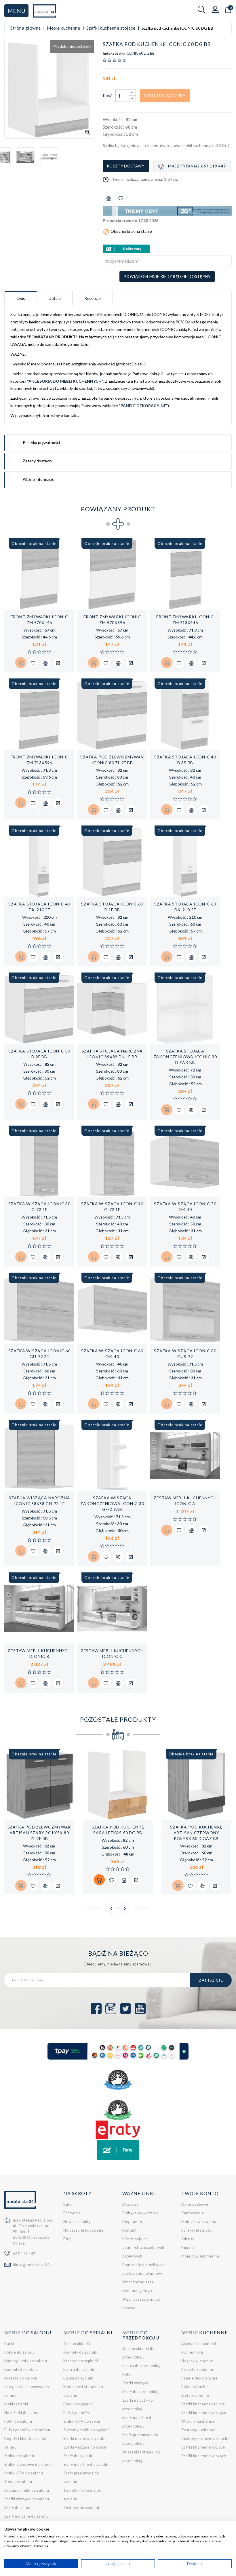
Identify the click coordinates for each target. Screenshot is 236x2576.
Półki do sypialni (78, 2404)
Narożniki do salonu (23, 2413)
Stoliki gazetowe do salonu (29, 2465)
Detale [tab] (55, 298)
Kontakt (130, 2230)
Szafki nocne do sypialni (85, 2439)
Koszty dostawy (126, 166)
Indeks (109, 54)
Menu (16, 11)
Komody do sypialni (81, 2352)
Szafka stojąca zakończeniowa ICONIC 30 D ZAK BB (185, 1057)
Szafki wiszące (135, 2383)
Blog (67, 2239)
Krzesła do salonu (21, 2378)
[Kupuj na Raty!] (167, 249)
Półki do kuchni (195, 2387)
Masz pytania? (197, 166)
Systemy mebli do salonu (27, 2490)
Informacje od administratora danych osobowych (143, 2248)
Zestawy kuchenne (198, 2430)
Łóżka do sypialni (79, 2378)
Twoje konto (200, 2193)
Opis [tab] (21, 298)
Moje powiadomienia (200, 2256)
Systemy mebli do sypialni (87, 2430)
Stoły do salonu (18, 2482)
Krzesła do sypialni (81, 2361)
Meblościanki (16, 2404)
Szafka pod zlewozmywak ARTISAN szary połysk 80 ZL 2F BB (39, 1833)
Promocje (72, 2213)
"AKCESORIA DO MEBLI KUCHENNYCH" (65, 381)
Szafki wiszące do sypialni (87, 2447)
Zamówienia (193, 2213)
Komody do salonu (21, 2370)
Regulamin (132, 2222)
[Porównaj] (109, 198)
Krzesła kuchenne (198, 2370)
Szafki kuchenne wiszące (204, 2413)
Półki (127, 2374)
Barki (9, 2344)
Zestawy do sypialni (81, 2508)
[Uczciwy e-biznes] (118, 2110)
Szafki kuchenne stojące (203, 2404)
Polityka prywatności (141, 2213)
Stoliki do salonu (19, 2456)
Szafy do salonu (19, 2508)
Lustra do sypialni (79, 2370)
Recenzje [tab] (93, 298)
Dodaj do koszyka (165, 96)
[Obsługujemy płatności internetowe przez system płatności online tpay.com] (118, 2051)
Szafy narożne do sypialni (86, 2465)
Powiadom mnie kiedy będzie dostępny (167, 277)
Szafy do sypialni (78, 2456)
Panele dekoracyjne (199, 2378)
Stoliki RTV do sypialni (84, 2421)
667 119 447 (24, 2254)
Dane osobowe (195, 2204)
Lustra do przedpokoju (143, 2366)
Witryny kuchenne (198, 2421)
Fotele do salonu (20, 2352)
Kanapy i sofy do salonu (26, 2361)
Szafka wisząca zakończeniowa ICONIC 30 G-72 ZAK (112, 1504)
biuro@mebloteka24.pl (33, 2265)
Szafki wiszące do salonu (27, 2499)
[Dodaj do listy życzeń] (121, 198)
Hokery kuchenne (197, 2361)
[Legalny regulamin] (118, 2080)
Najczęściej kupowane (83, 2230)
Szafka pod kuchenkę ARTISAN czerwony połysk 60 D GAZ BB (196, 1833)
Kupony (188, 2248)
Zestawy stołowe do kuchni (206, 2439)
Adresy (188, 2239)
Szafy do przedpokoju (142, 2392)
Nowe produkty (77, 2222)
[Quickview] (58, 663)
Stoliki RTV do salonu (24, 2473)
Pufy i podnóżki (77, 2413)
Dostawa (131, 2204)
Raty (67, 2204)
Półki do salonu (18, 2421)
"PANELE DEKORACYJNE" (143, 406)
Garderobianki (77, 2344)
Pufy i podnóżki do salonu (27, 2430)
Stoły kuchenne (195, 2395)
